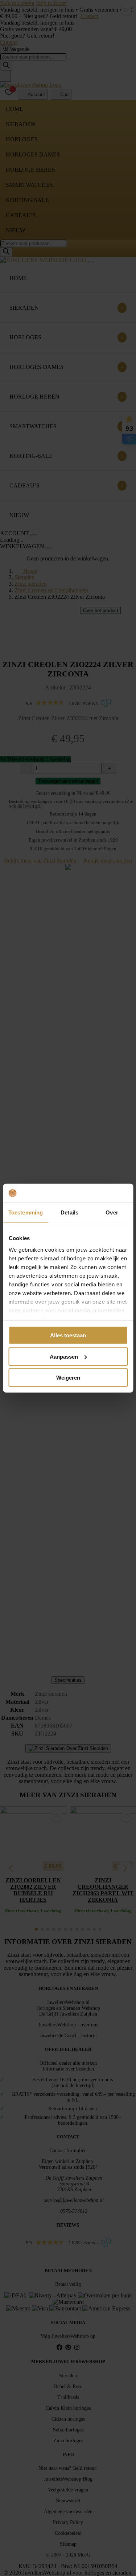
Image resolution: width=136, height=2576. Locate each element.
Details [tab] (69, 1212)
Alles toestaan (68, 1335)
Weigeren (68, 1378)
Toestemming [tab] (26, 1212)
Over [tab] (112, 1212)
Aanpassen (64, 1356)
